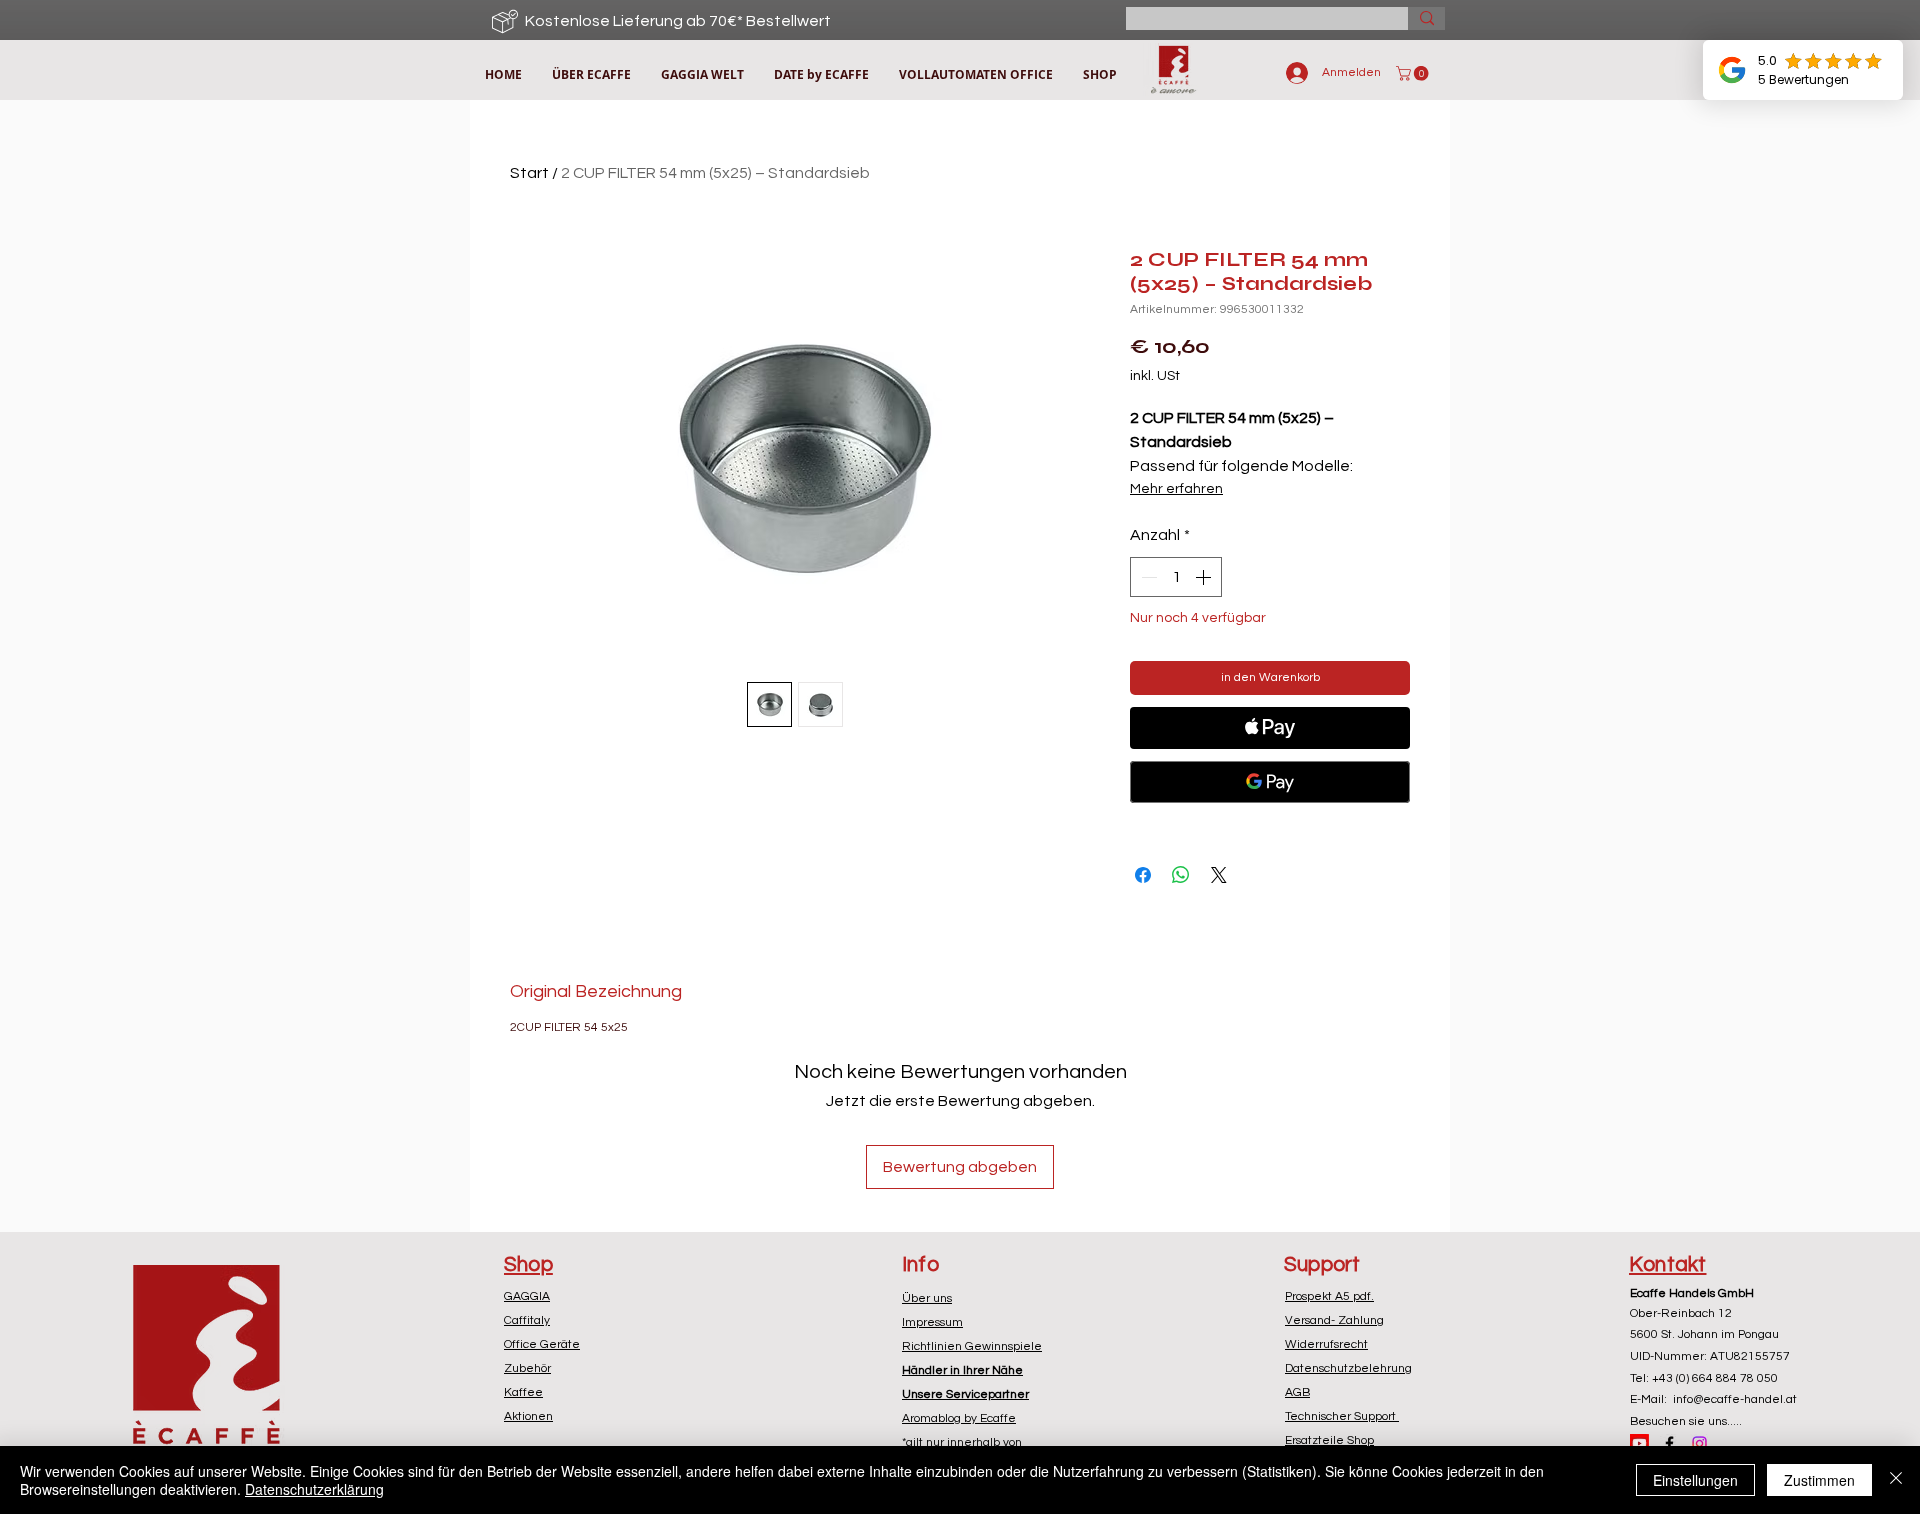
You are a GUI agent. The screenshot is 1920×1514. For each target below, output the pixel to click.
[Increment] (1205, 577)
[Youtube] (1639, 1443)
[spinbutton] (1176, 577)
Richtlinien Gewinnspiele (972, 1346)
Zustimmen (1819, 1480)
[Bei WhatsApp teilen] (1181, 875)
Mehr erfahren (1176, 489)
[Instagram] (1699, 1443)
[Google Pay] (1270, 782)
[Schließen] (1896, 1480)
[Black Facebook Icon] (1669, 1443)
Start (529, 173)
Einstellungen (1695, 1480)
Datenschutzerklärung (314, 1489)
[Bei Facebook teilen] (1143, 875)
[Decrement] (1147, 577)
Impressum (932, 1322)
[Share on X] (1219, 875)
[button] (1414, 73)
